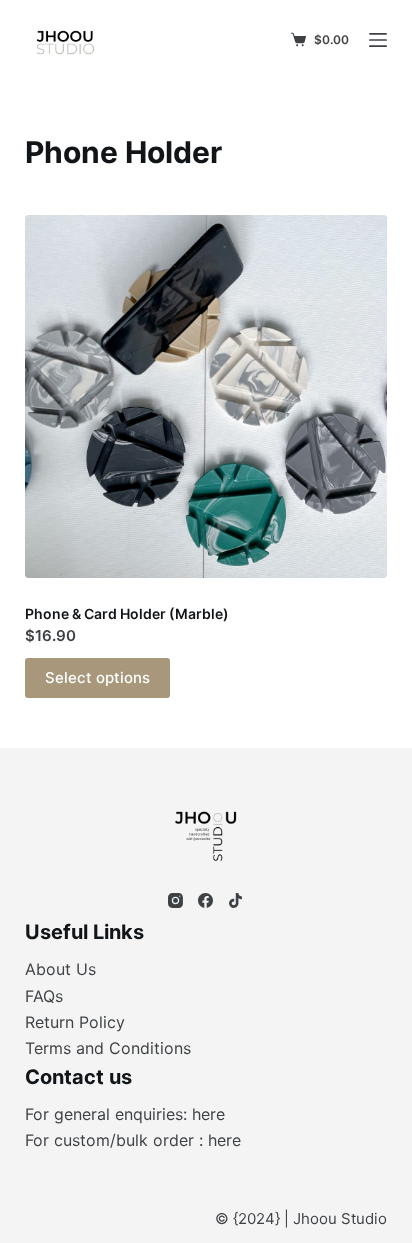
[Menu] (378, 40)
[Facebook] (205, 900)
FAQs (44, 996)
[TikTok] (235, 900)
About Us (60, 969)
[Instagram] (175, 900)
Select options (97, 677)
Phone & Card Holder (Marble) (127, 613)
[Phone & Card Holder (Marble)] (206, 396)
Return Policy (75, 1022)
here (208, 1114)
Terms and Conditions (108, 1048)
